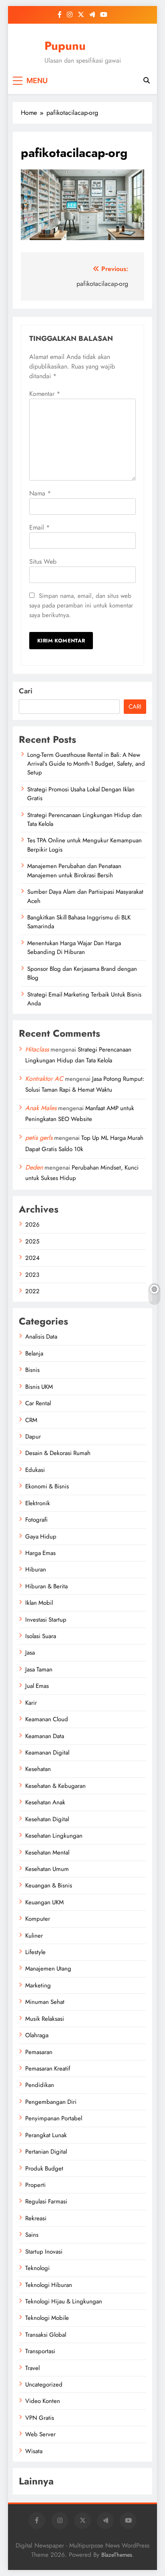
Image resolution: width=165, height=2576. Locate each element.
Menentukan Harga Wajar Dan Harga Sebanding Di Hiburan (74, 948)
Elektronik (38, 1503)
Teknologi (37, 2268)
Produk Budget (44, 2168)
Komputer (38, 1919)
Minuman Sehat (45, 2002)
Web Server (40, 2434)
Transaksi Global (46, 2335)
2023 (32, 1275)
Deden (34, 1167)
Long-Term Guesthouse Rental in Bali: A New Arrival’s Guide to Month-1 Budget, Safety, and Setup (86, 764)
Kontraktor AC (44, 1079)
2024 (32, 1258)
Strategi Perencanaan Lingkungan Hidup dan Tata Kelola (85, 819)
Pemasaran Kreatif (48, 2069)
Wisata (34, 2451)
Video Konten (43, 2401)
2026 (32, 1225)
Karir (31, 1703)
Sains (32, 2235)
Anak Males (41, 1108)
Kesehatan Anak (45, 1802)
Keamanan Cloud (47, 1719)
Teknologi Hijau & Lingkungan (64, 2301)
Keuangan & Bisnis (49, 1885)
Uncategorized (44, 2384)
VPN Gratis (40, 2418)
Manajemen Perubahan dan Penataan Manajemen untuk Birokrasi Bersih (74, 870)
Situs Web (43, 561)
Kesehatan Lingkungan (54, 1836)
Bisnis (32, 1370)
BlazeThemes (117, 2555)
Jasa (30, 1653)
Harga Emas (40, 1553)
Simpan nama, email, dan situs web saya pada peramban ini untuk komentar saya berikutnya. (81, 605)
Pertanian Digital (46, 2152)
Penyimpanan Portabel (54, 2118)
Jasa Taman (39, 1669)
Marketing (38, 1985)
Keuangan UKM (44, 1902)
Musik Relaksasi (45, 2019)
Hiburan (36, 1569)
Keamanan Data (45, 1736)
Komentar (45, 394)
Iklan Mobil (39, 1603)
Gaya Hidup (41, 1537)
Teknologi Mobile (47, 2318)
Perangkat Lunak (46, 2135)
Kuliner (34, 1936)
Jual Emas (37, 1686)
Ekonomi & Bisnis (47, 1486)
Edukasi (35, 1470)
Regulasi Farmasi (46, 2201)
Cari (26, 691)
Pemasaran (39, 2052)
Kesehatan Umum (47, 1869)
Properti (35, 2185)
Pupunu (65, 46)
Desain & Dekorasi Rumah (58, 1453)
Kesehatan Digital (47, 1819)
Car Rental (38, 1403)
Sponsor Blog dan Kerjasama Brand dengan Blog (82, 973)
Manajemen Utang (48, 1969)
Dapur (33, 1437)
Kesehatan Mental (47, 1853)
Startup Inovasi (44, 2252)
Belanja (34, 1353)
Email (39, 527)
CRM (31, 1420)
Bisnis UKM (39, 1387)
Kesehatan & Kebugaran (55, 1786)
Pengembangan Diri (51, 2102)
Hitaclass (37, 1049)
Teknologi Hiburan (49, 2285)
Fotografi (36, 1520)
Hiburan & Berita (46, 1586)
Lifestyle (35, 1952)
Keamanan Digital (47, 1753)
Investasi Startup (46, 1620)
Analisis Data (41, 1337)
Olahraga (37, 2035)
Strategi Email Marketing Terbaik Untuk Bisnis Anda (84, 999)
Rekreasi (36, 2218)
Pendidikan (40, 2085)
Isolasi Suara (41, 1636)
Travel (32, 2368)
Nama (40, 493)
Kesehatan (38, 1769)
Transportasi (40, 2351)
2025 (32, 1241)
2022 (32, 1291)
